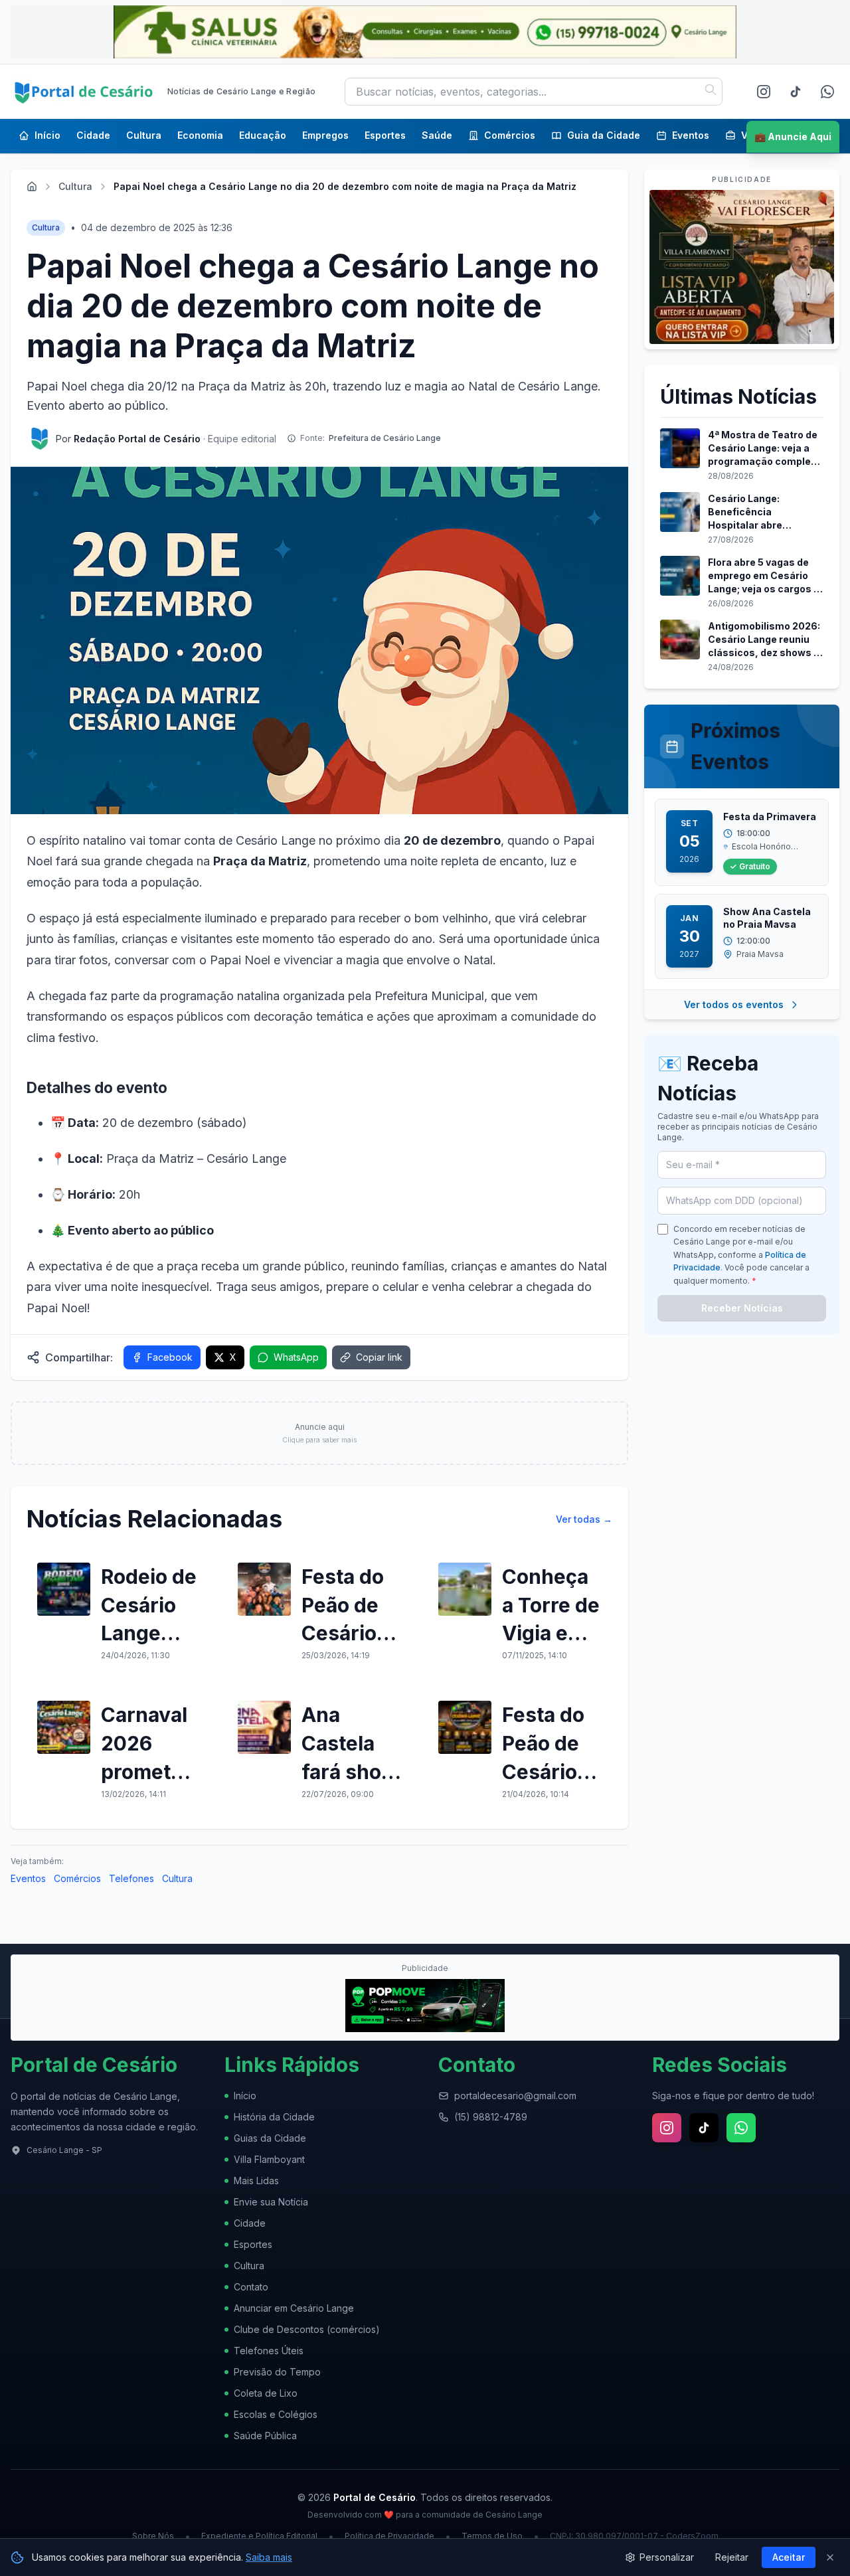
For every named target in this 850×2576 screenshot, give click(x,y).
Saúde (437, 135)
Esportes (385, 135)
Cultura (144, 135)
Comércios (510, 135)
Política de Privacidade (389, 2536)
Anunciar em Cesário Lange (294, 2308)
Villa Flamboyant (269, 2159)
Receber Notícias (742, 1308)
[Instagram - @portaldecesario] (764, 92)
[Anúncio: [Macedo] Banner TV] (742, 267)
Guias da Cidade (270, 2138)
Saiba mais (269, 2557)
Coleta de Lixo (266, 2393)
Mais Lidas (256, 2181)
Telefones (131, 1878)
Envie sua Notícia (271, 2202)
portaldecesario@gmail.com (515, 2096)
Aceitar (789, 2557)
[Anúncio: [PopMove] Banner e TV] (425, 2006)
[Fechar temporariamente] (830, 2557)
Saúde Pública (265, 2436)
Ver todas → (584, 1519)
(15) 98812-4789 (491, 2117)
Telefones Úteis (269, 2351)
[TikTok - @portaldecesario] (796, 92)
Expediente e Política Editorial (259, 2536)
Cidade (93, 135)
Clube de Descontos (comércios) (307, 2329)
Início (47, 135)
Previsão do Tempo (277, 2372)
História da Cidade (274, 2117)
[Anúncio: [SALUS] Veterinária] (425, 32)
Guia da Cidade (604, 135)
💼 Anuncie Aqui (793, 136)
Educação (263, 135)
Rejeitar (732, 2557)
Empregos (325, 135)
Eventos (691, 135)
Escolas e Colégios (276, 2414)
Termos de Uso (492, 2536)
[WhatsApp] (827, 92)
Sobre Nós (153, 2536)
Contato (251, 2287)
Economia (200, 135)
